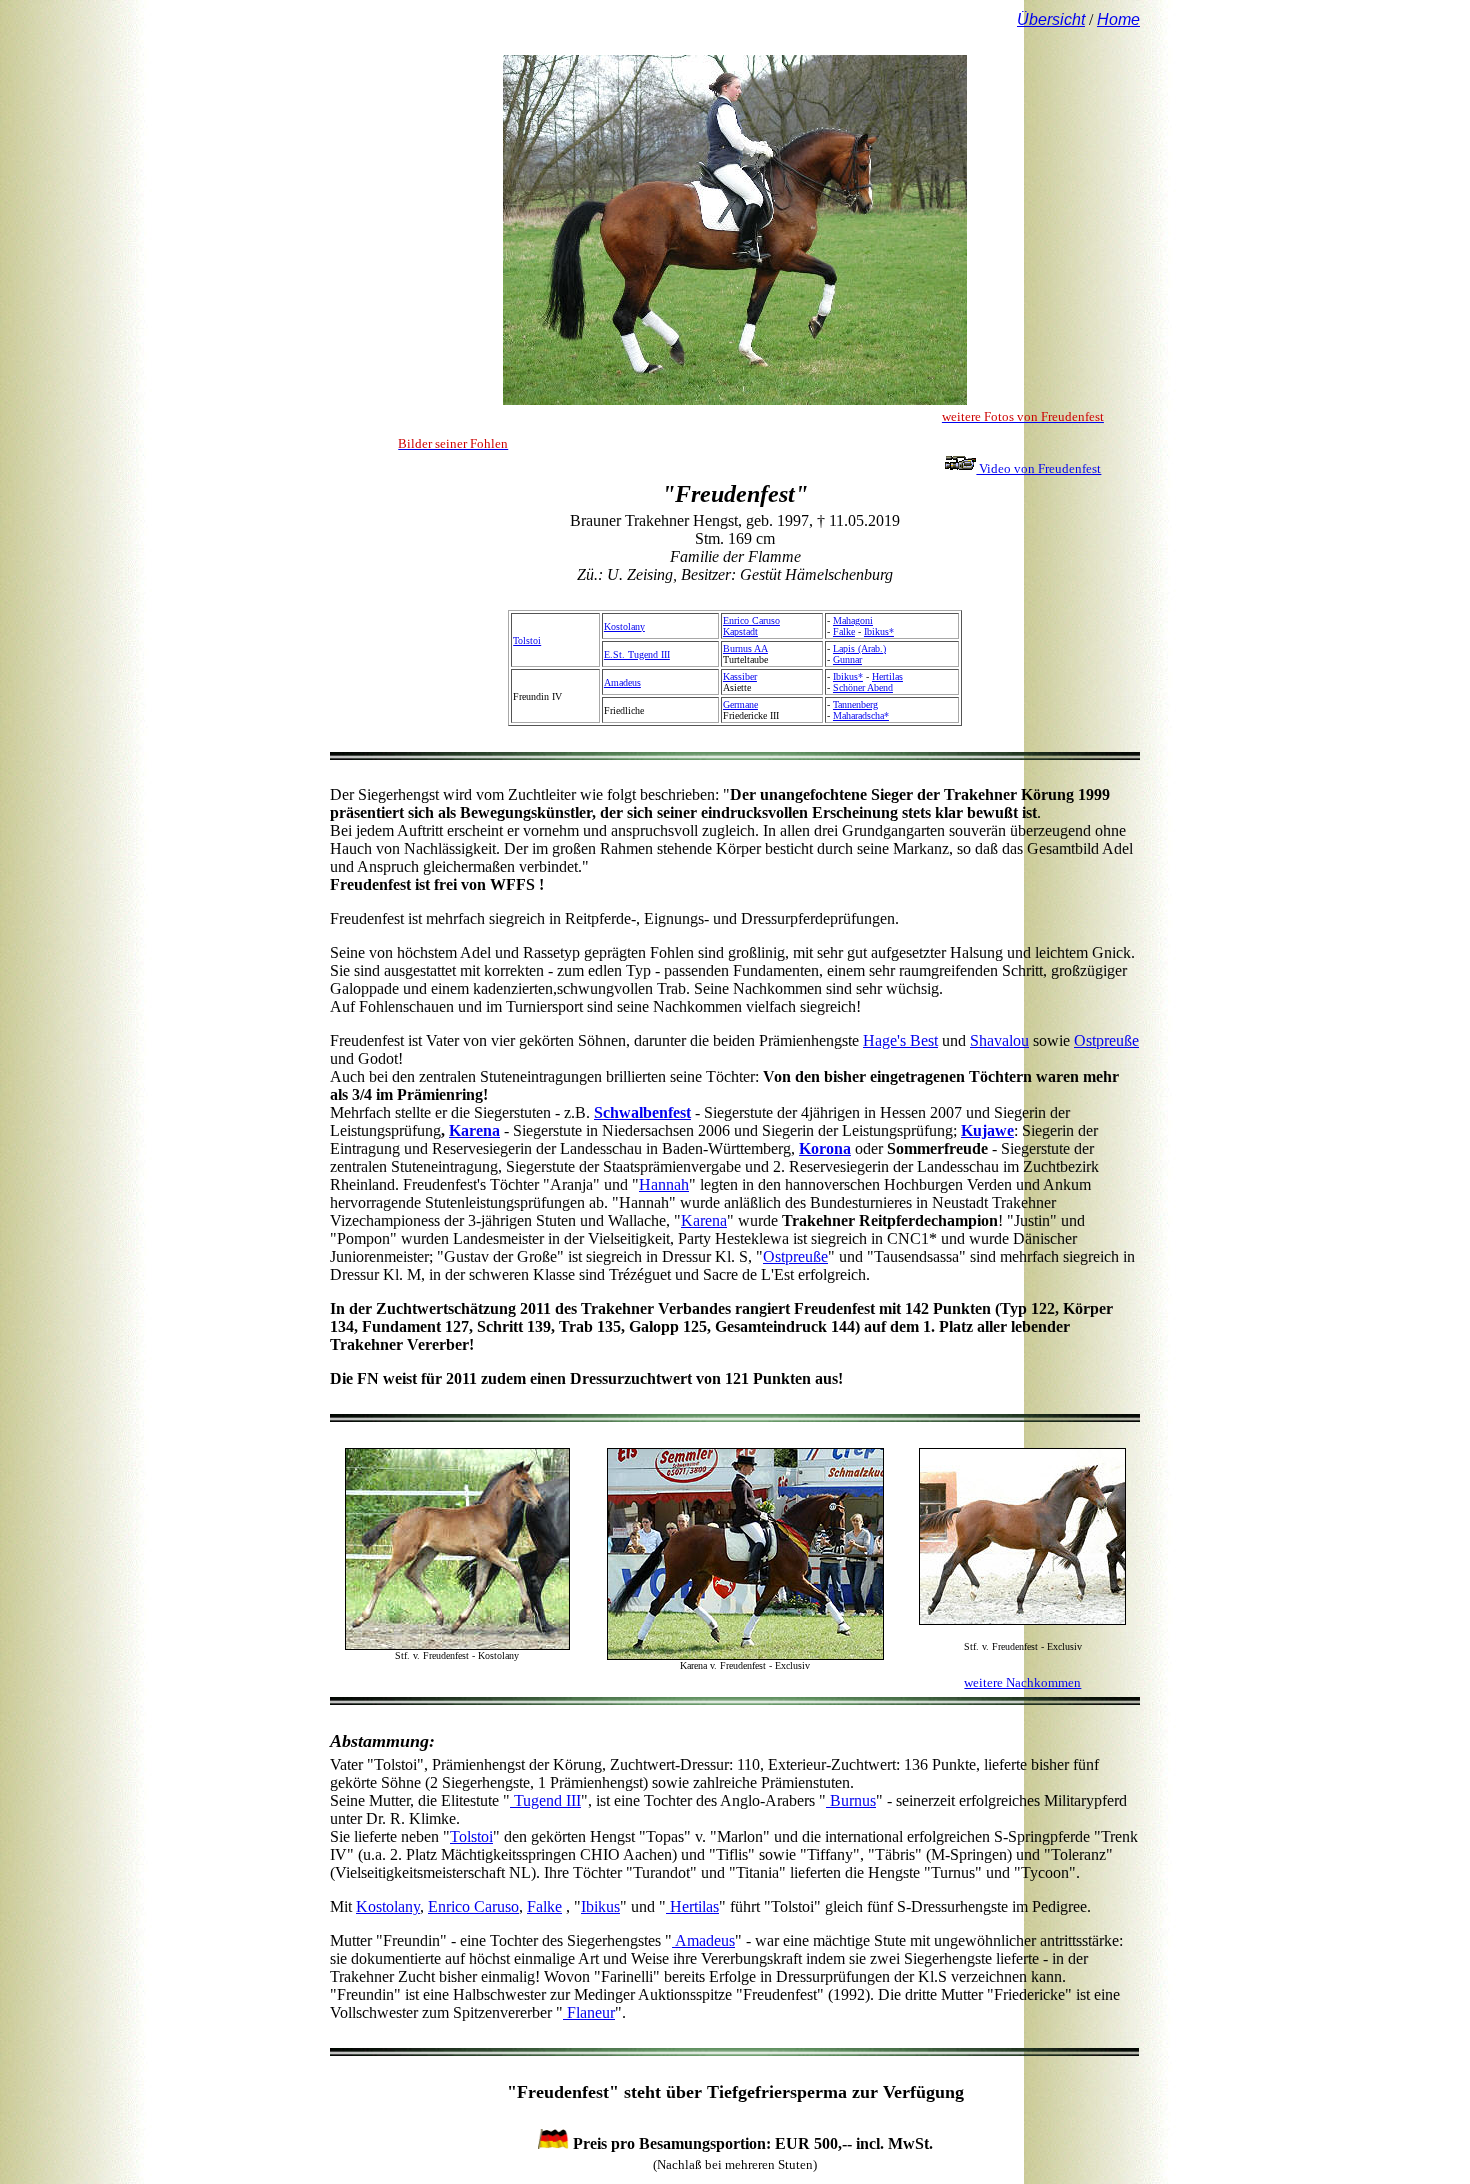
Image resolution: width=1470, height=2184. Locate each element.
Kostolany (624, 626)
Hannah (664, 1184)
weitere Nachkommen (1022, 1682)
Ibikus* (879, 631)
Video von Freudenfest (1038, 468)
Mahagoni (853, 620)
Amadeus (622, 682)
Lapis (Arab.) (859, 648)
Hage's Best (900, 1040)
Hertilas (887, 676)
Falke (844, 631)
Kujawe (987, 1130)
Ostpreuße (1106, 1040)
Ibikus (600, 1906)
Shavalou (999, 1040)
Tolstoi (527, 640)
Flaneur (589, 2012)
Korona (825, 1148)
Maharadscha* (861, 715)
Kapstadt (740, 631)
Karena (474, 1130)
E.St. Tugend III (637, 654)
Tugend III (545, 1800)
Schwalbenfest (642, 1112)
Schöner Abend (863, 687)
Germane (740, 704)
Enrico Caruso (751, 620)
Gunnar (847, 659)
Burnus (851, 1800)
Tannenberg (855, 704)
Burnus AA (745, 648)
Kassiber (740, 676)
